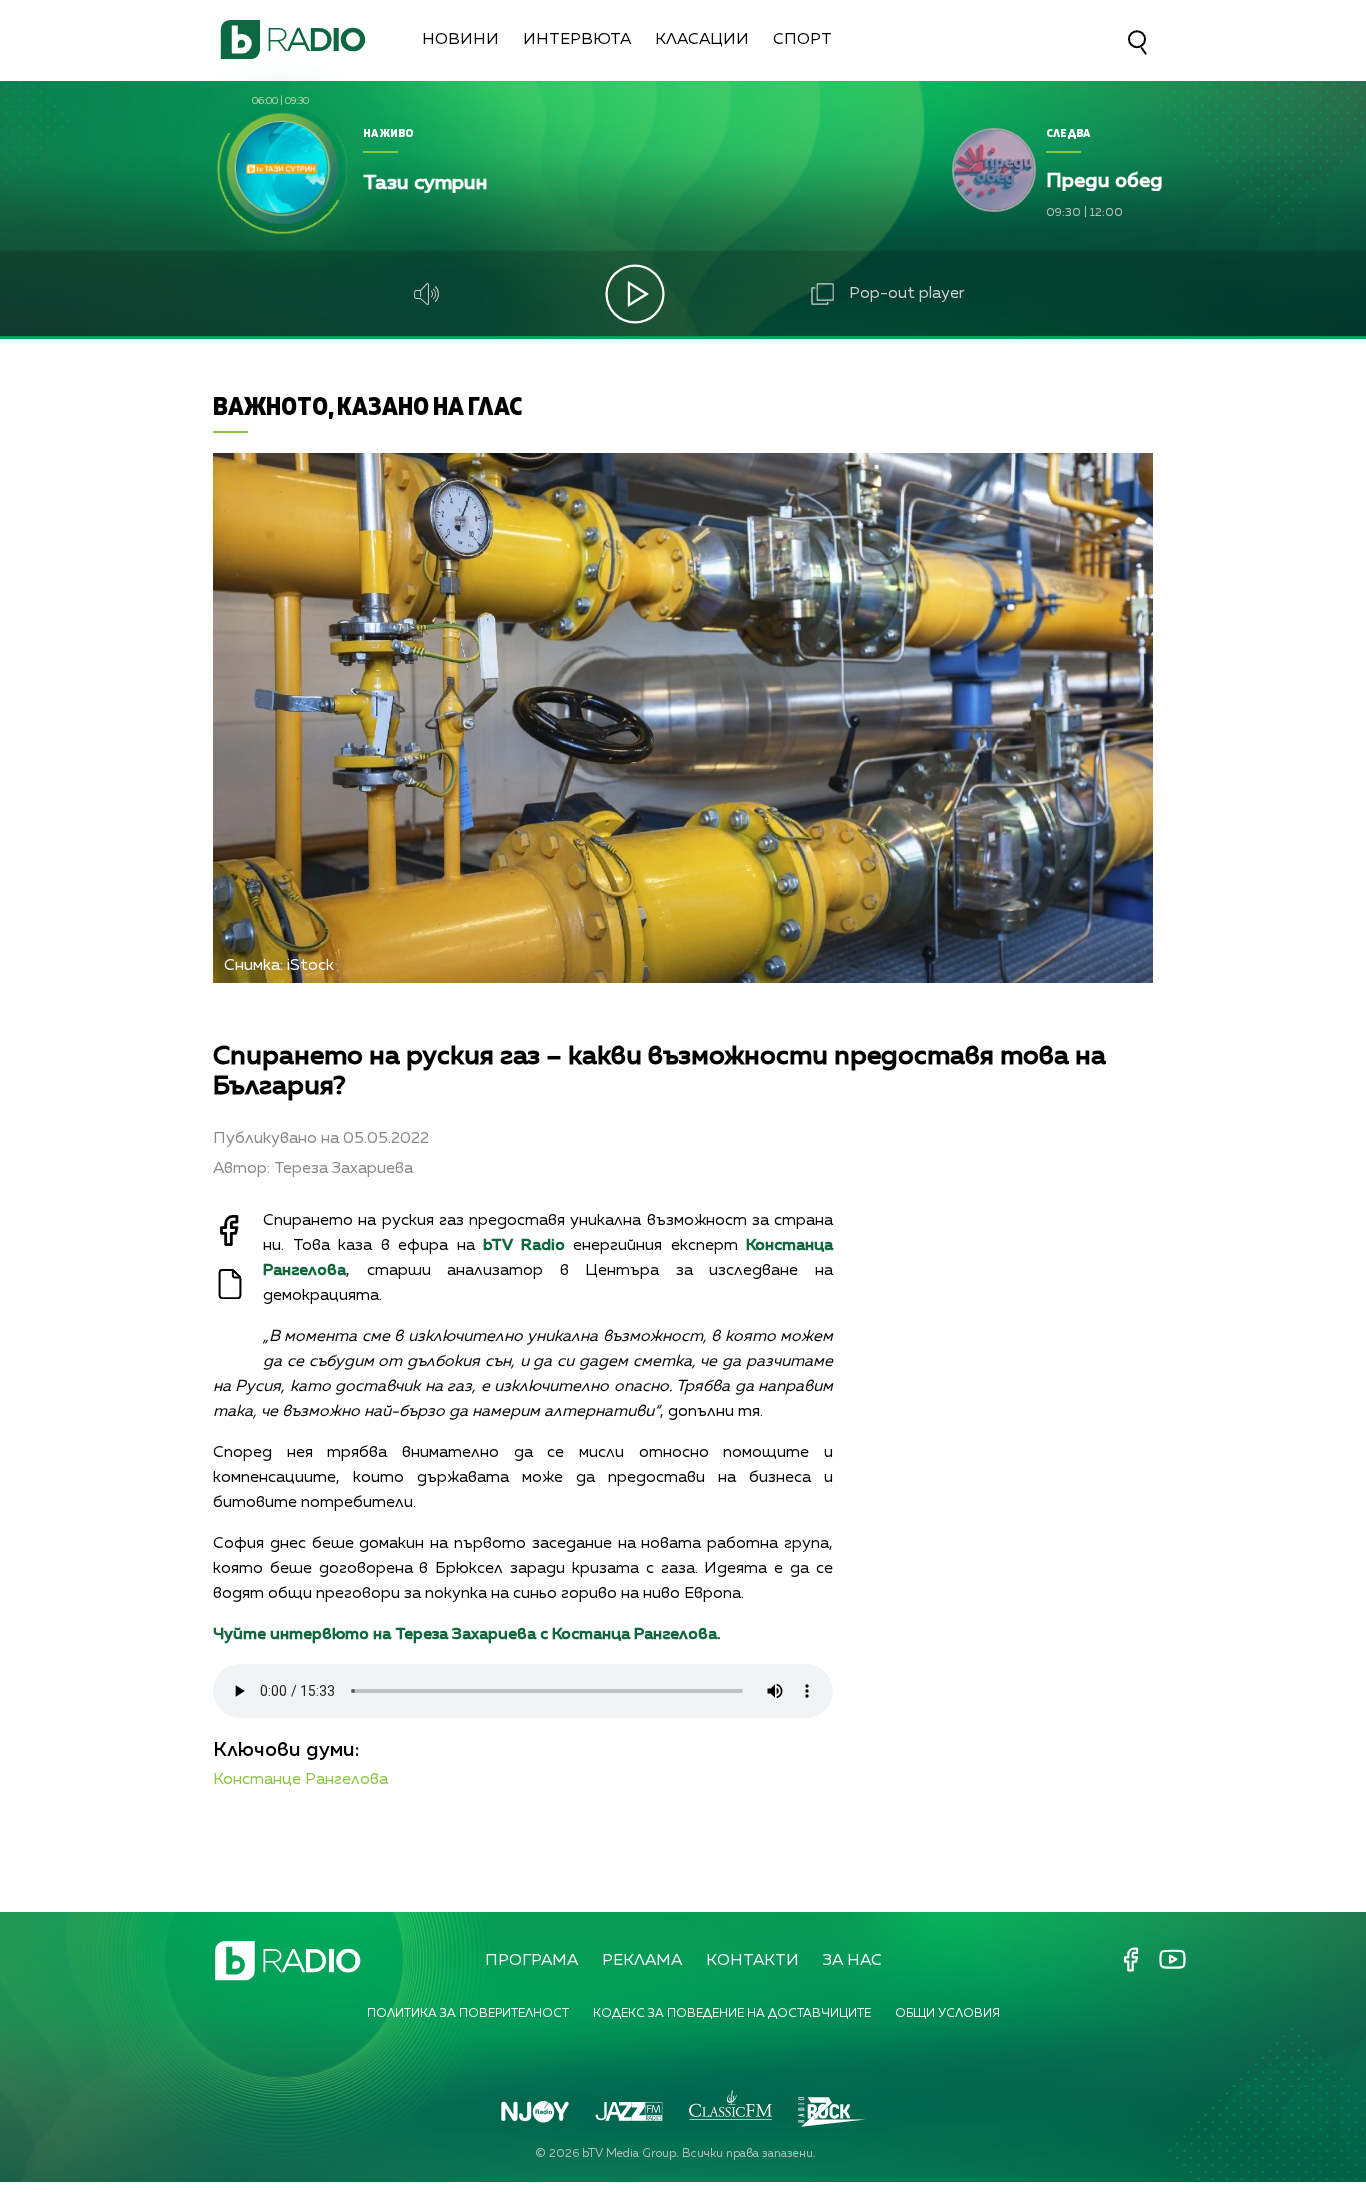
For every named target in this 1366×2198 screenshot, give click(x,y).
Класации (702, 40)
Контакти (752, 1961)
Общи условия (947, 2014)
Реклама (642, 1961)
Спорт (802, 40)
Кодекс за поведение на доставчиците (732, 2014)
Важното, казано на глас (367, 405)
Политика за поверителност (468, 2014)
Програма (531, 1961)
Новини (460, 40)
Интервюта (577, 40)
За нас (852, 1961)
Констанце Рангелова (300, 1780)
